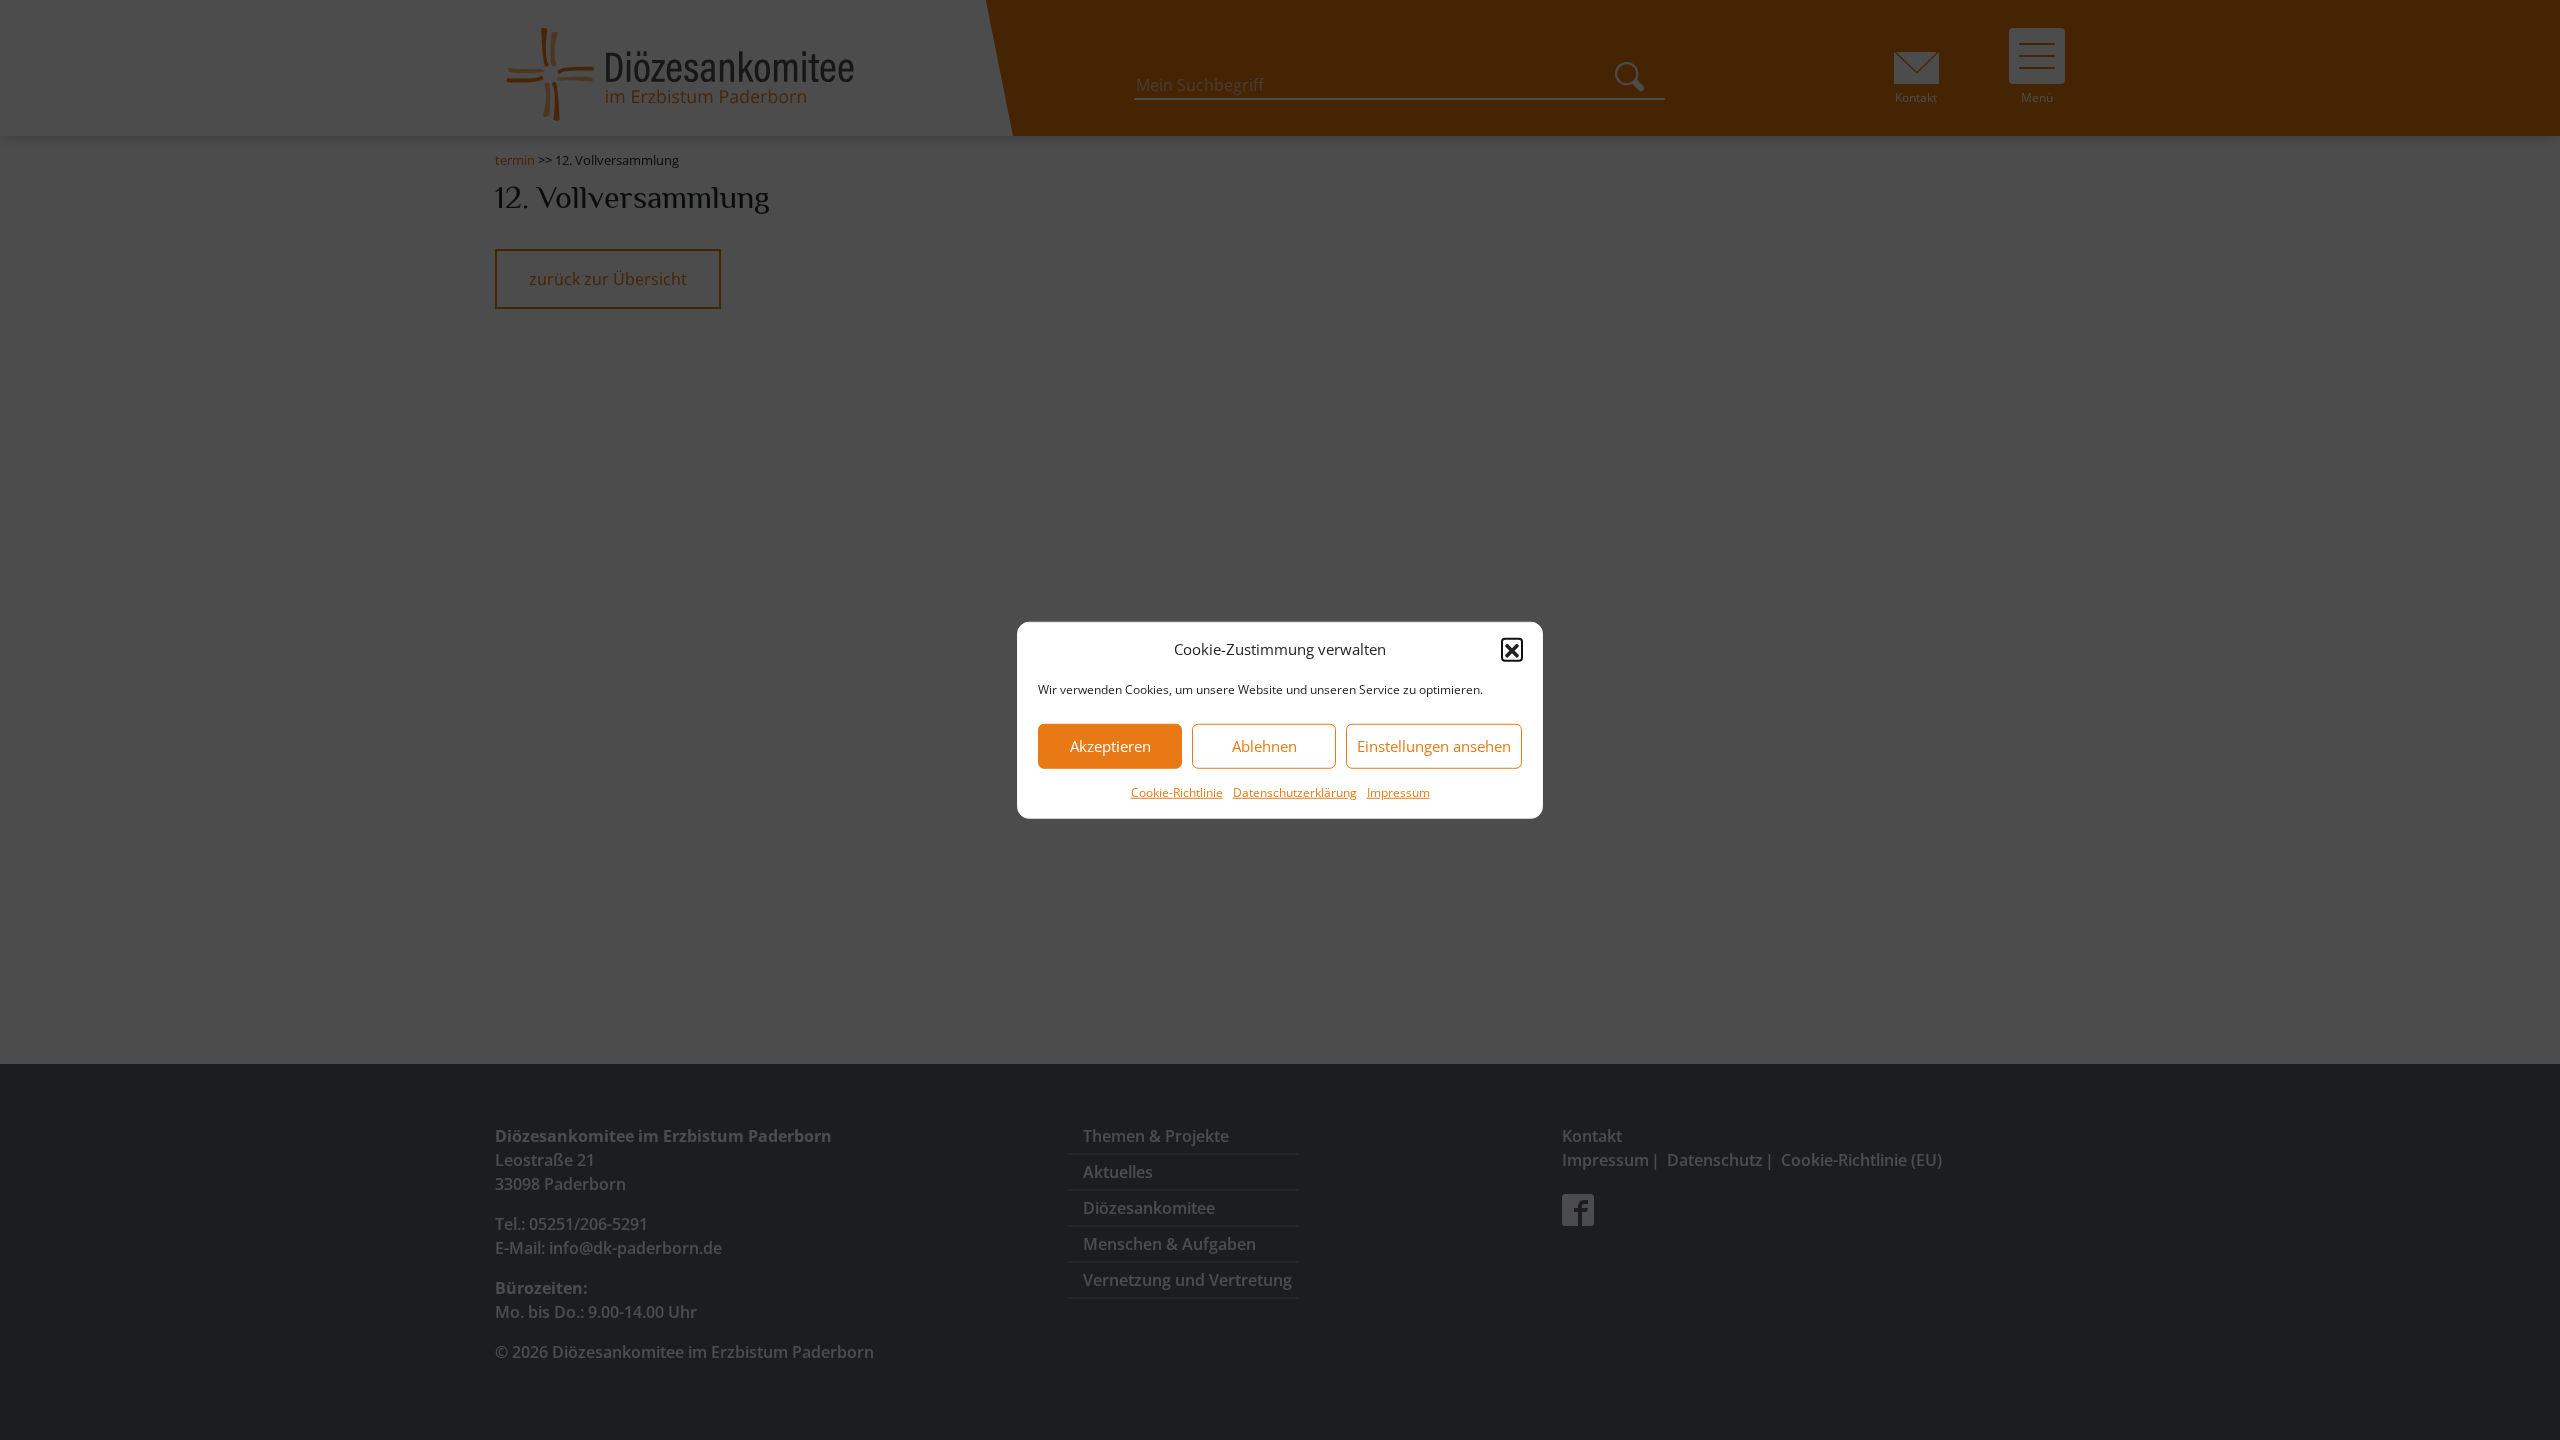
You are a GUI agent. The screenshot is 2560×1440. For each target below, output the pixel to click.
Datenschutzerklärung (1295, 791)
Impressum (1398, 791)
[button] (1512, 649)
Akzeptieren (1110, 746)
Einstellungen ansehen (1434, 746)
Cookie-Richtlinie (1177, 791)
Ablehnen (1264, 746)
